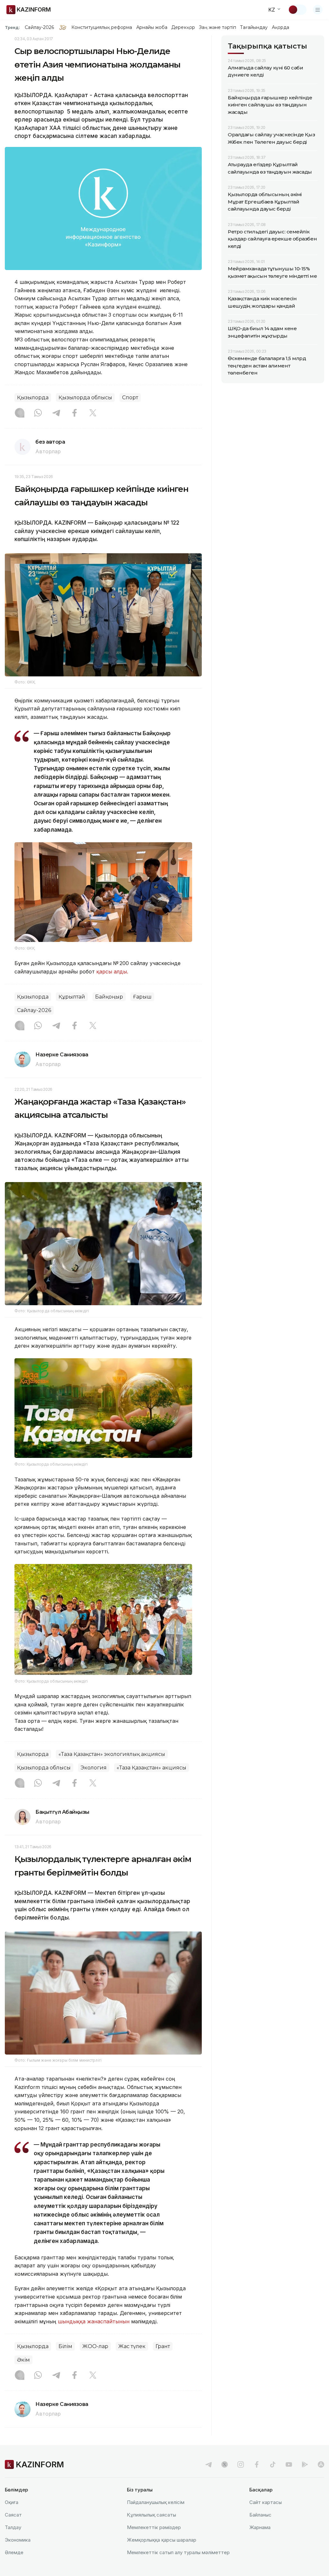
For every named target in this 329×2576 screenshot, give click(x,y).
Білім (65, 2346)
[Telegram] (56, 413)
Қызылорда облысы (85, 398)
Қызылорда (33, 398)
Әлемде (14, 2552)
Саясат (13, 2515)
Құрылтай (72, 997)
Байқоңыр (109, 997)
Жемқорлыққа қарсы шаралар (162, 2540)
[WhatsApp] (38, 413)
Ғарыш (142, 997)
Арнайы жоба (152, 27)
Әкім (23, 2360)
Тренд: (12, 27)
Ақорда (280, 27)
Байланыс (260, 2515)
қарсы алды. (112, 972)
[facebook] (257, 2464)
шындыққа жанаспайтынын (94, 2321)
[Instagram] (20, 413)
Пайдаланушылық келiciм (156, 2502)
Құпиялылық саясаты (151, 2515)
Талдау (13, 2527)
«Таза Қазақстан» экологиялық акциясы (112, 1754)
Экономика (18, 2540)
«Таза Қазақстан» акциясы (151, 1768)
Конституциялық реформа (102, 27)
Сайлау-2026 (39, 27)
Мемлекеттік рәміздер (154, 2527)
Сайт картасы (266, 2502)
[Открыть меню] (318, 10)
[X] (93, 413)
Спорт (130, 398)
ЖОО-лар (95, 2346)
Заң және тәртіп (218, 27)
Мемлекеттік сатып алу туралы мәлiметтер (178, 2552)
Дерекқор (183, 27)
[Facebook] (75, 413)
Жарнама (260, 2527)
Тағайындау (254, 27)
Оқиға (12, 2502)
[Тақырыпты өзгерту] (297, 10)
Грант (163, 2346)
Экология (94, 1768)
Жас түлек (132, 2346)
